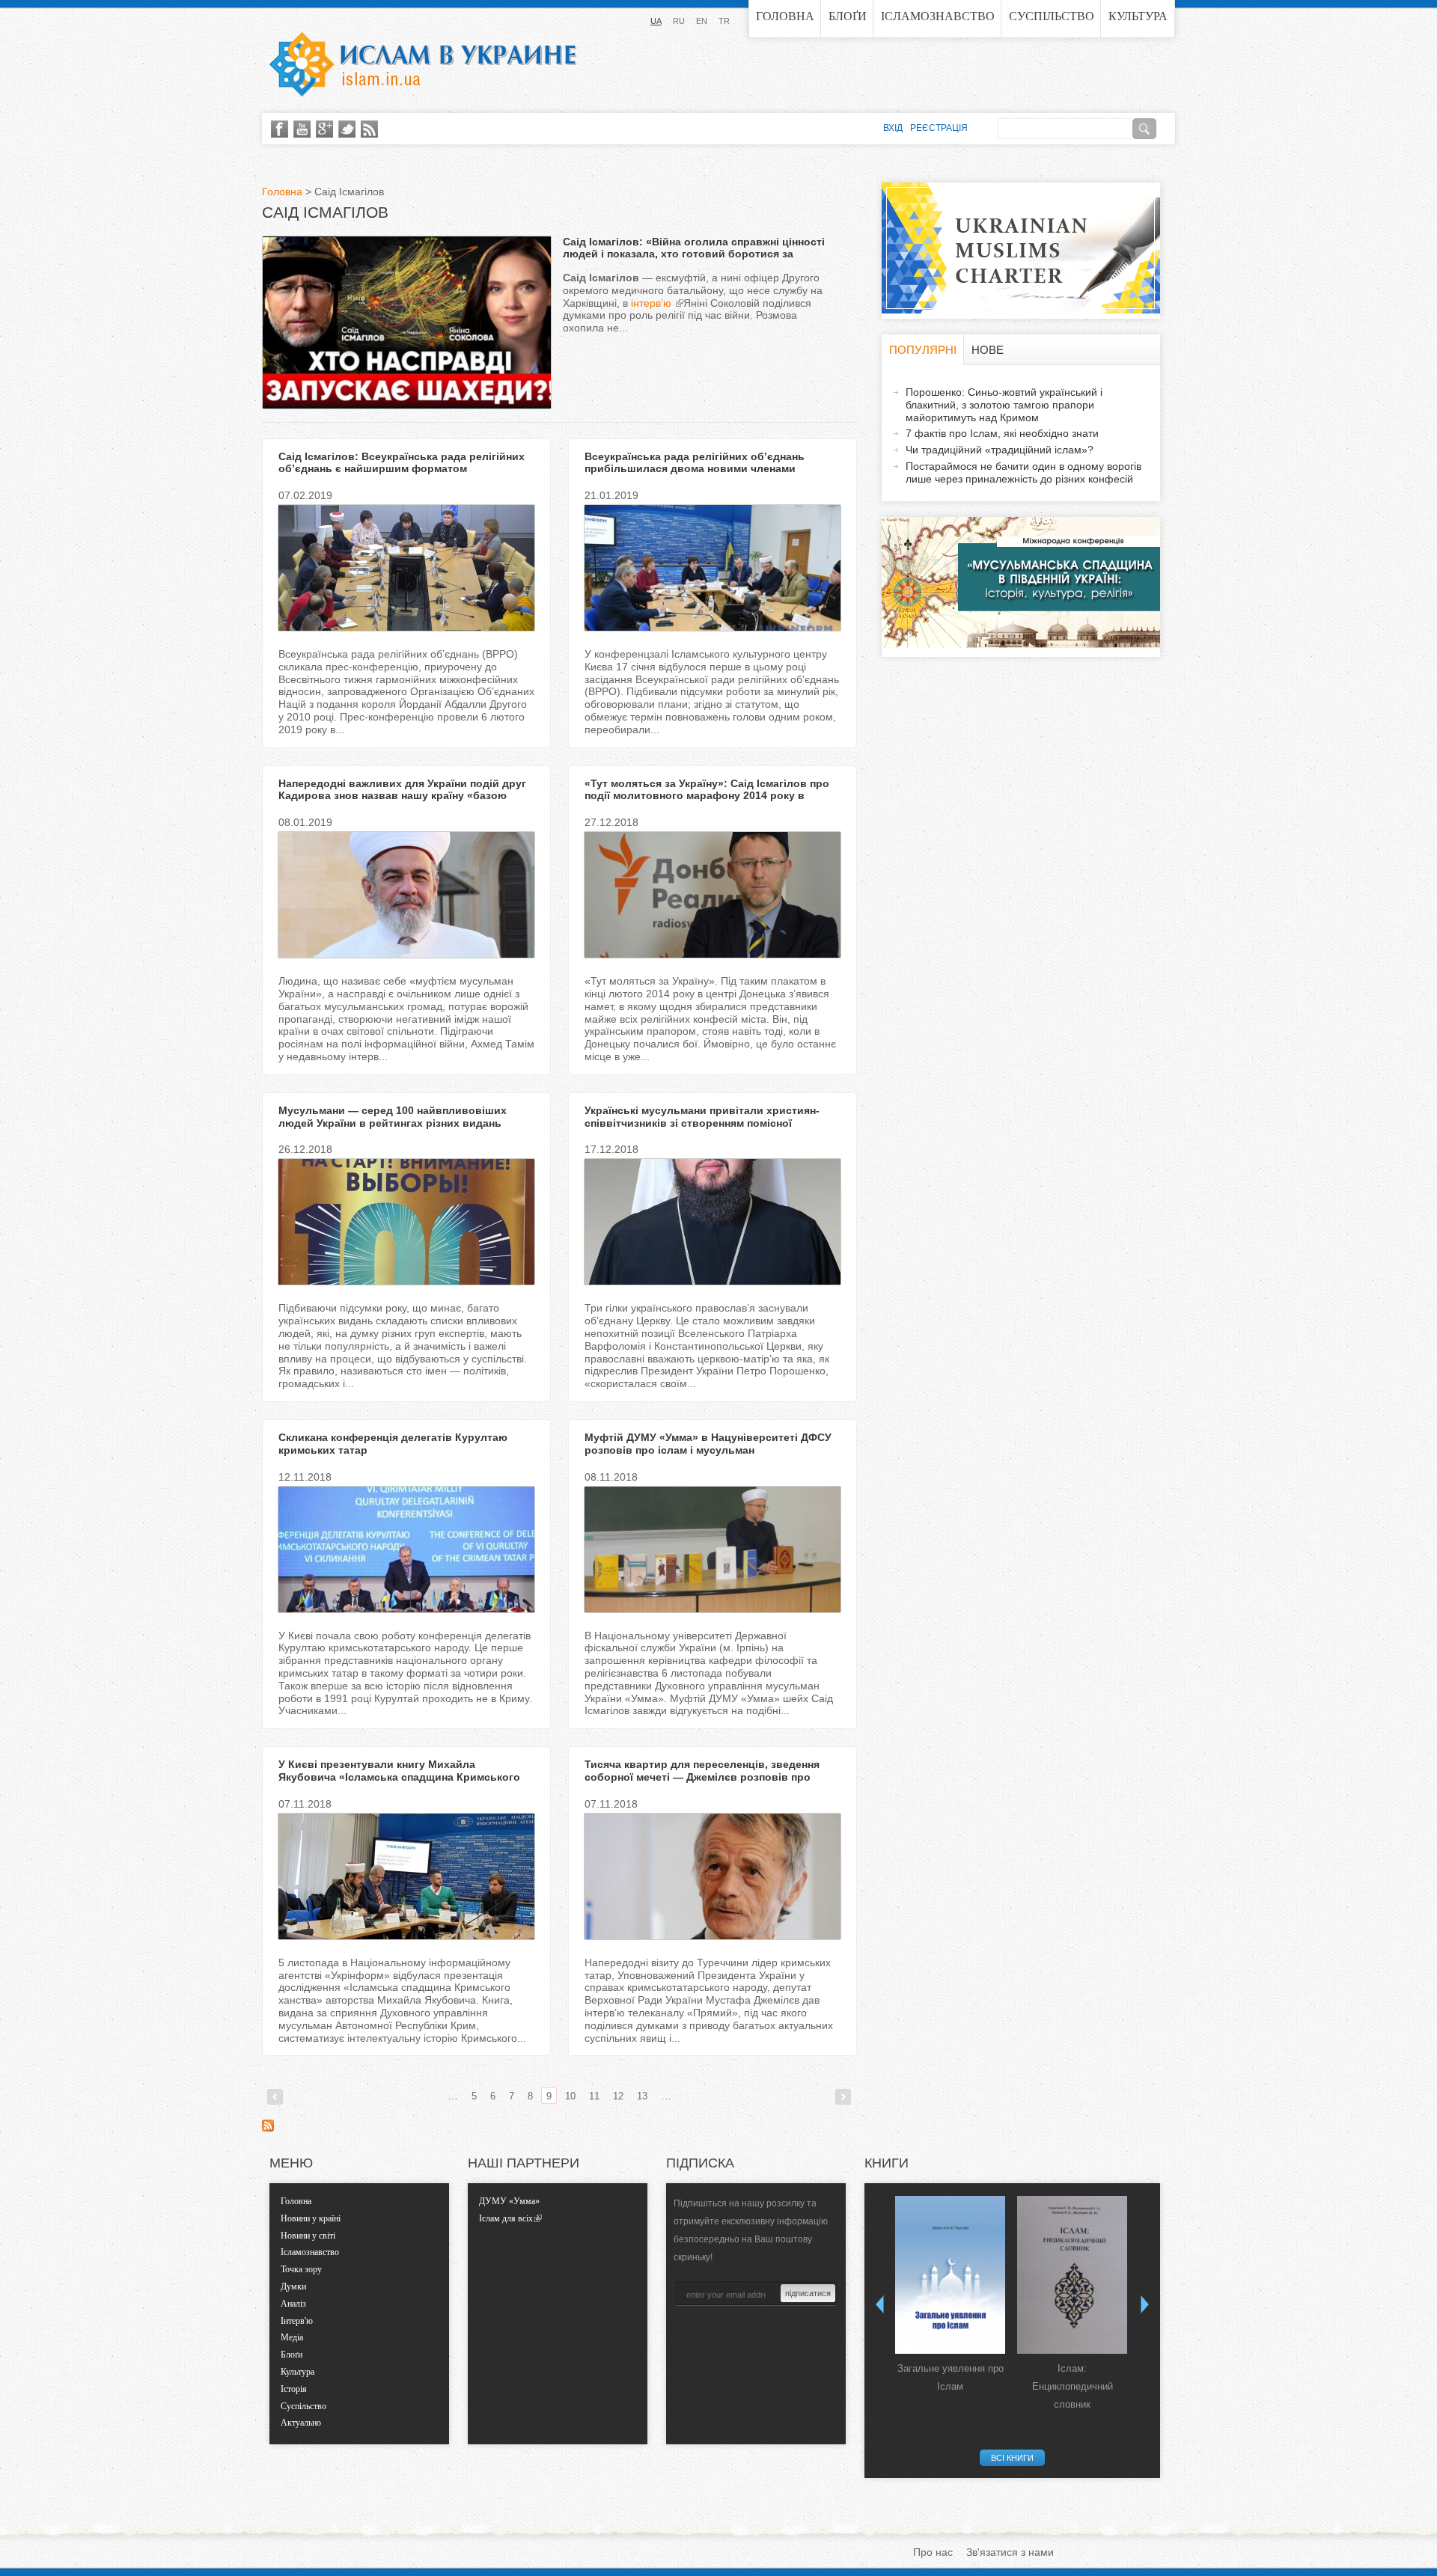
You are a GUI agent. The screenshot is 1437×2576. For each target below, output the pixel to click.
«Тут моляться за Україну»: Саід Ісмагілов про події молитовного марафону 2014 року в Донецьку (707, 796)
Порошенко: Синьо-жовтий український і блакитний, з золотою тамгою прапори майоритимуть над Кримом (1004, 405)
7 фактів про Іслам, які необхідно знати (1002, 433)
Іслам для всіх (506, 2218)
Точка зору (301, 2269)
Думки (293, 2286)
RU (679, 21)
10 (570, 2096)
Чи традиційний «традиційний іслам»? (1000, 450)
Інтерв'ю (297, 2321)
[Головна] (423, 64)
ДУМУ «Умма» (509, 2201)
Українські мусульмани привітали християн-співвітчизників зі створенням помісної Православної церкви (702, 1123)
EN (702, 21)
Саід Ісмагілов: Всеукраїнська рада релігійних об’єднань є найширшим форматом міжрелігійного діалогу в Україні (402, 469)
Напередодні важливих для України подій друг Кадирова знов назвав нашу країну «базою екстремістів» (402, 796)
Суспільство (1052, 16)
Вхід (893, 128)
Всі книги (1012, 2458)
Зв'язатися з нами (1010, 2552)
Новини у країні (311, 2218)
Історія (294, 2389)
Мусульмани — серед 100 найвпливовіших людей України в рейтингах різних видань (393, 1117)
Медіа (292, 2337)
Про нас (933, 2552)
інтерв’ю (653, 303)
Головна (785, 16)
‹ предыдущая (275, 2097)
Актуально (301, 2423)
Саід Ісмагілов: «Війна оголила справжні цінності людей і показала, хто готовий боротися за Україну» (694, 254)
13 (642, 2096)
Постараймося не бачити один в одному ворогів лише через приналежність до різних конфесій (1023, 472)
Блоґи (848, 16)
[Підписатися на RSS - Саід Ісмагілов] (268, 2128)
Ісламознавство (938, 16)
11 (594, 2096)
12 (618, 2096)
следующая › (843, 2097)
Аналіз (293, 2304)
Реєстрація (939, 128)
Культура (1138, 16)
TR (724, 21)
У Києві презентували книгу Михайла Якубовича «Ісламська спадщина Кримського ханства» (399, 1777)
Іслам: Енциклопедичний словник (1073, 2386)
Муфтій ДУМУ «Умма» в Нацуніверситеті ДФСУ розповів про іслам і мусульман (708, 1444)
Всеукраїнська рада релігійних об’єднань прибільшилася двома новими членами (695, 463)
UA (656, 21)
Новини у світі (308, 2236)
